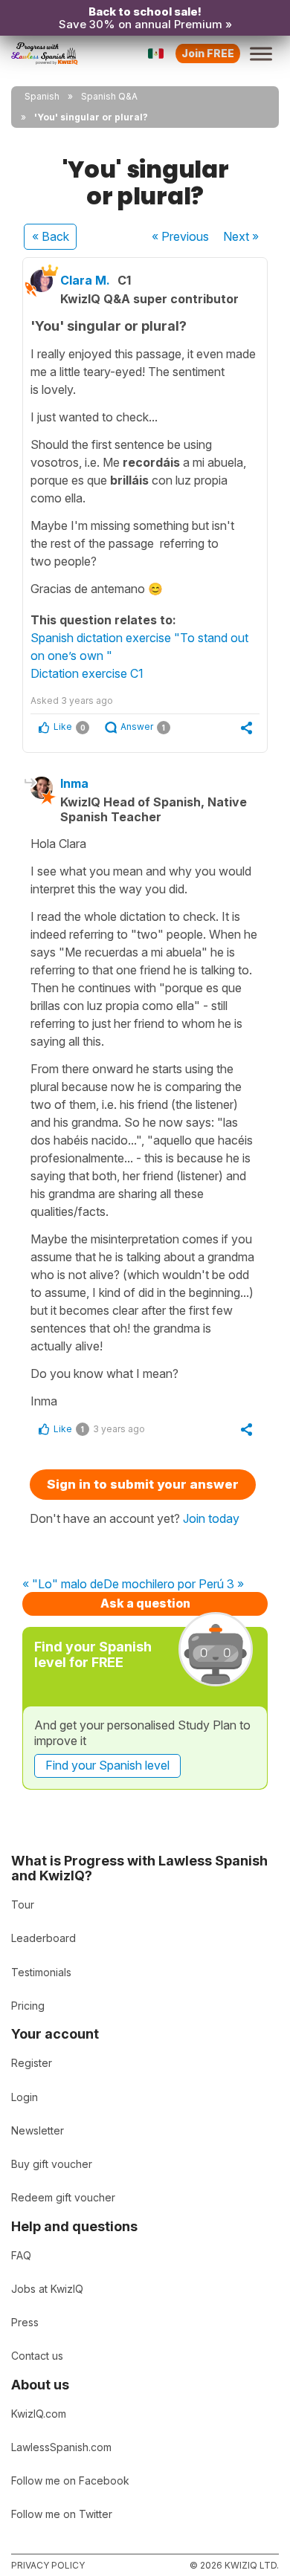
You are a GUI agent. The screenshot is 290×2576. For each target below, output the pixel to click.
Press (25, 2322)
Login (25, 2097)
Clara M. (85, 280)
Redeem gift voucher (63, 2197)
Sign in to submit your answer (143, 1484)
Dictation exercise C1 (87, 673)
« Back (51, 236)
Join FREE (208, 53)
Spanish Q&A (109, 96)
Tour (23, 1905)
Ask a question (145, 1603)
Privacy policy (48, 2565)
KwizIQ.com (39, 2414)
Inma (74, 783)
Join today (211, 1518)
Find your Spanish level (107, 1765)
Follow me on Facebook (70, 2480)
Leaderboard (43, 1938)
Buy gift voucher (52, 2164)
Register (32, 2063)
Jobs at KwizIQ (47, 2289)
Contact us (37, 2356)
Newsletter (38, 2130)
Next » (241, 236)
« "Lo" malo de (63, 1585)
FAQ (21, 2255)
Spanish (42, 96)
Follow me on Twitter (62, 2514)
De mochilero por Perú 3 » (174, 1585)
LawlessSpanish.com (61, 2447)
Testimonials (41, 1972)
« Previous (180, 236)
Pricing (28, 2006)
